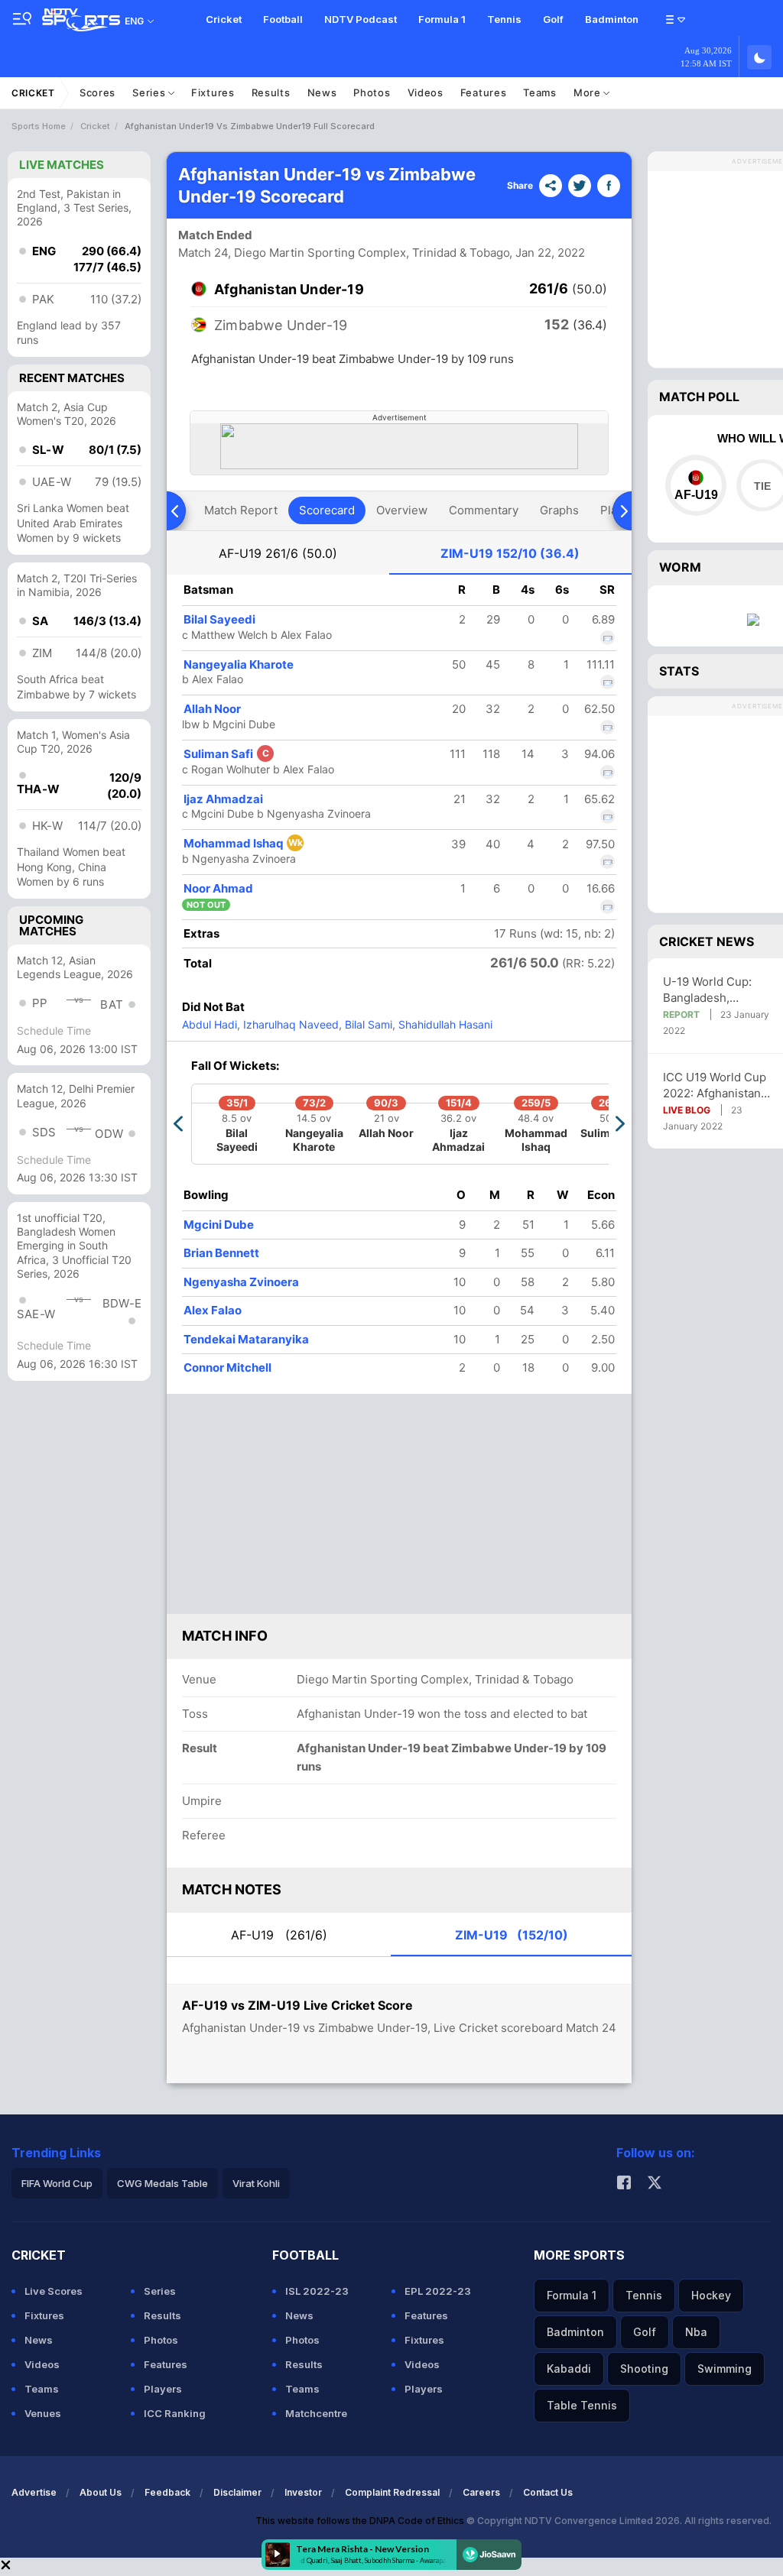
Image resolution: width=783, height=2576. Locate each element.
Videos (426, 92)
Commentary (484, 510)
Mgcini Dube (219, 1225)
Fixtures (213, 92)
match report (241, 510)
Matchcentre (316, 2413)
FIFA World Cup (57, 2183)
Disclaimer (237, 2492)
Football (283, 19)
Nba (696, 2332)
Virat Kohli (256, 2183)
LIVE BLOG (687, 1110)
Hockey (711, 2295)
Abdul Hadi (210, 1024)
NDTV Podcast (361, 19)
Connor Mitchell (227, 1367)
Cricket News (707, 941)
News (322, 92)
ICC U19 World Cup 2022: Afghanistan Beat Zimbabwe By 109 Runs (715, 1085)
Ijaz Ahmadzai (223, 799)
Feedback (167, 2492)
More (589, 92)
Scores (97, 92)
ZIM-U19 (510, 553)
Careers (481, 2492)
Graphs (559, 510)
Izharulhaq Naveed (289, 1024)
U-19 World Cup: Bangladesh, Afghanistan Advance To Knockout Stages (720, 990)
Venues (43, 2413)
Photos (372, 92)
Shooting (644, 2369)
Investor (303, 2492)
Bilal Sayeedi (219, 619)
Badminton (612, 19)
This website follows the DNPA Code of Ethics (361, 2521)
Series (150, 92)
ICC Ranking (175, 2413)
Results (271, 92)
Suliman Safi (226, 754)
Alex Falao (213, 1310)
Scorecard (327, 510)
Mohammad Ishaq (243, 843)
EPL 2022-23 (438, 2291)
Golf (553, 19)
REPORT (681, 1014)
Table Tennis (582, 2405)
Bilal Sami (367, 1024)
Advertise (34, 2492)
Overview (402, 510)
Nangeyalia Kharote (239, 664)
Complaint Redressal (392, 2492)
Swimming (725, 2369)
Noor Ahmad (218, 888)
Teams (540, 92)
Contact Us (548, 2492)
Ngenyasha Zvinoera (241, 1282)
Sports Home (39, 126)
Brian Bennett (221, 1253)
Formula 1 (442, 19)
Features (484, 92)
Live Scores (54, 2291)
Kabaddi (569, 2369)
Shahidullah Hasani (444, 1024)
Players (163, 2389)
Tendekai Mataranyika (246, 1339)
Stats (679, 671)
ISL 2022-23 (317, 2291)
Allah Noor (212, 709)
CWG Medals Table (162, 2183)
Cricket (224, 19)
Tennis (504, 19)
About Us (101, 2492)
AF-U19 (278, 553)
